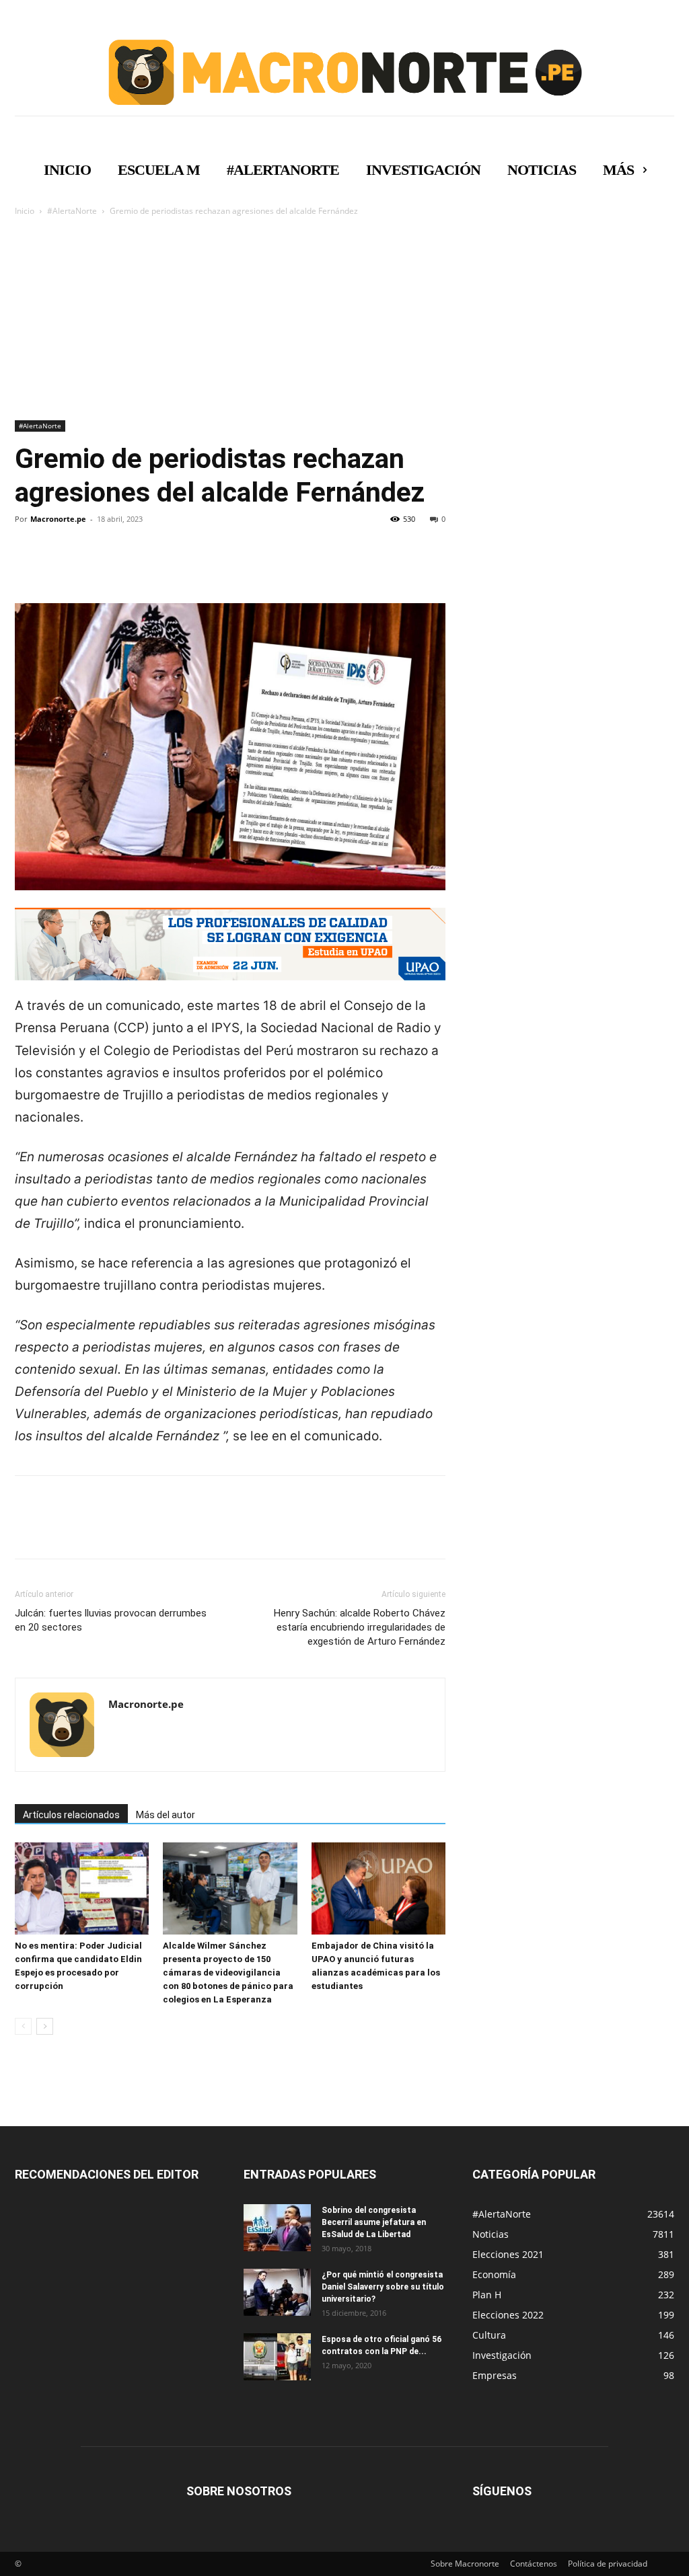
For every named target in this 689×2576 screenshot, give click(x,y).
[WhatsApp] (121, 565)
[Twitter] (59, 565)
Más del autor (166, 1815)
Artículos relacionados (71, 1815)
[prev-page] (23, 2026)
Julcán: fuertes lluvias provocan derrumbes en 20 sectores (111, 1620)
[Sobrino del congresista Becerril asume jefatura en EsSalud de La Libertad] (277, 2228)
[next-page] (45, 2026)
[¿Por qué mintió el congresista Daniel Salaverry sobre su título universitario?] (277, 2292)
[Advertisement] (344, 319)
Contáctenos (534, 2564)
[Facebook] (28, 565)
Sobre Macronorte (465, 2564)
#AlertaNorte (72, 211)
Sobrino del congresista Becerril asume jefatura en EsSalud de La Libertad (374, 2222)
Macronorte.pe (58, 519)
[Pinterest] (90, 565)
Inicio (25, 211)
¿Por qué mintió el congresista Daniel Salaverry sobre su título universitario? (383, 2287)
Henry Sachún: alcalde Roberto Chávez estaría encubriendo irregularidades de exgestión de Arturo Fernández (360, 1627)
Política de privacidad (608, 2564)
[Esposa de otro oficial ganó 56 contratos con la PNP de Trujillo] (277, 2357)
